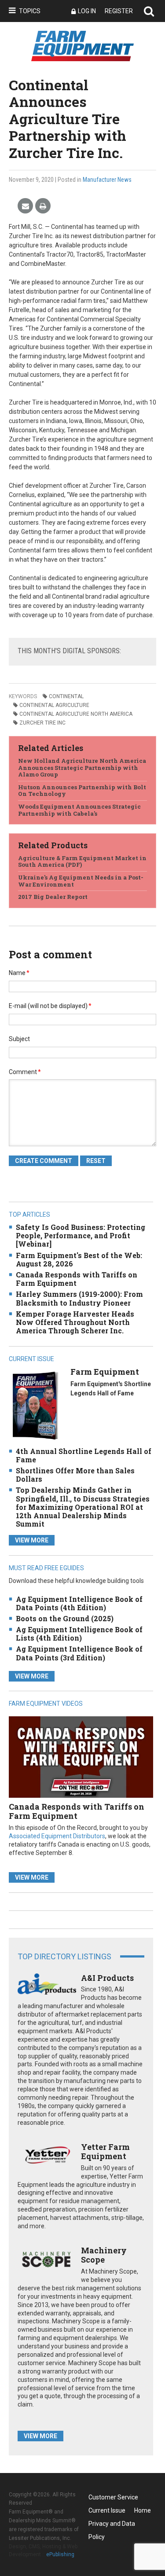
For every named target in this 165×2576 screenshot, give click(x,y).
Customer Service (113, 2497)
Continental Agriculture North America (76, 714)
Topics (30, 11)
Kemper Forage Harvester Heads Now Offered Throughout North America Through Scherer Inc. (75, 1322)
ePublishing (60, 2554)
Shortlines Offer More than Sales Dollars (75, 1475)
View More (32, 1540)
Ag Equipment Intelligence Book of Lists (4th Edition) (79, 1634)
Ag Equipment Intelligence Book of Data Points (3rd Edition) (79, 1653)
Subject (19, 1039)
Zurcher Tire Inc (42, 723)
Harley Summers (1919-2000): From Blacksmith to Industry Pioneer (79, 1298)
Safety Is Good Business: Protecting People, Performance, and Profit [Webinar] (81, 1235)
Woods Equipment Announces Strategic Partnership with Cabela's (79, 810)
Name (19, 973)
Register (119, 11)
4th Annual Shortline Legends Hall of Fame (84, 1455)
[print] (43, 206)
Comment (25, 1072)
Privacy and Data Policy (112, 2525)
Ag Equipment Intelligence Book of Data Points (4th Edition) (79, 1603)
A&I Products (107, 1978)
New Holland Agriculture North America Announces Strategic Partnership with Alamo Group (82, 767)
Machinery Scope (104, 2255)
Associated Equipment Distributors (57, 1836)
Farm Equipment (105, 1372)
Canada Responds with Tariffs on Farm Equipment (77, 1279)
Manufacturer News (107, 180)
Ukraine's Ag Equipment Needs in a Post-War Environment (81, 881)
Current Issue (107, 2510)
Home (143, 2510)
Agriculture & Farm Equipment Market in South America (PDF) (82, 861)
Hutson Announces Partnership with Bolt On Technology (82, 791)
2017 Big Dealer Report (53, 897)
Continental (66, 696)
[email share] (25, 206)
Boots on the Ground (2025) (65, 1618)
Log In (87, 11)
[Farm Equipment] (35, 1405)
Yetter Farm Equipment (105, 2152)
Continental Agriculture (54, 705)
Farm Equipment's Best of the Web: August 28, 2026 (79, 1259)
